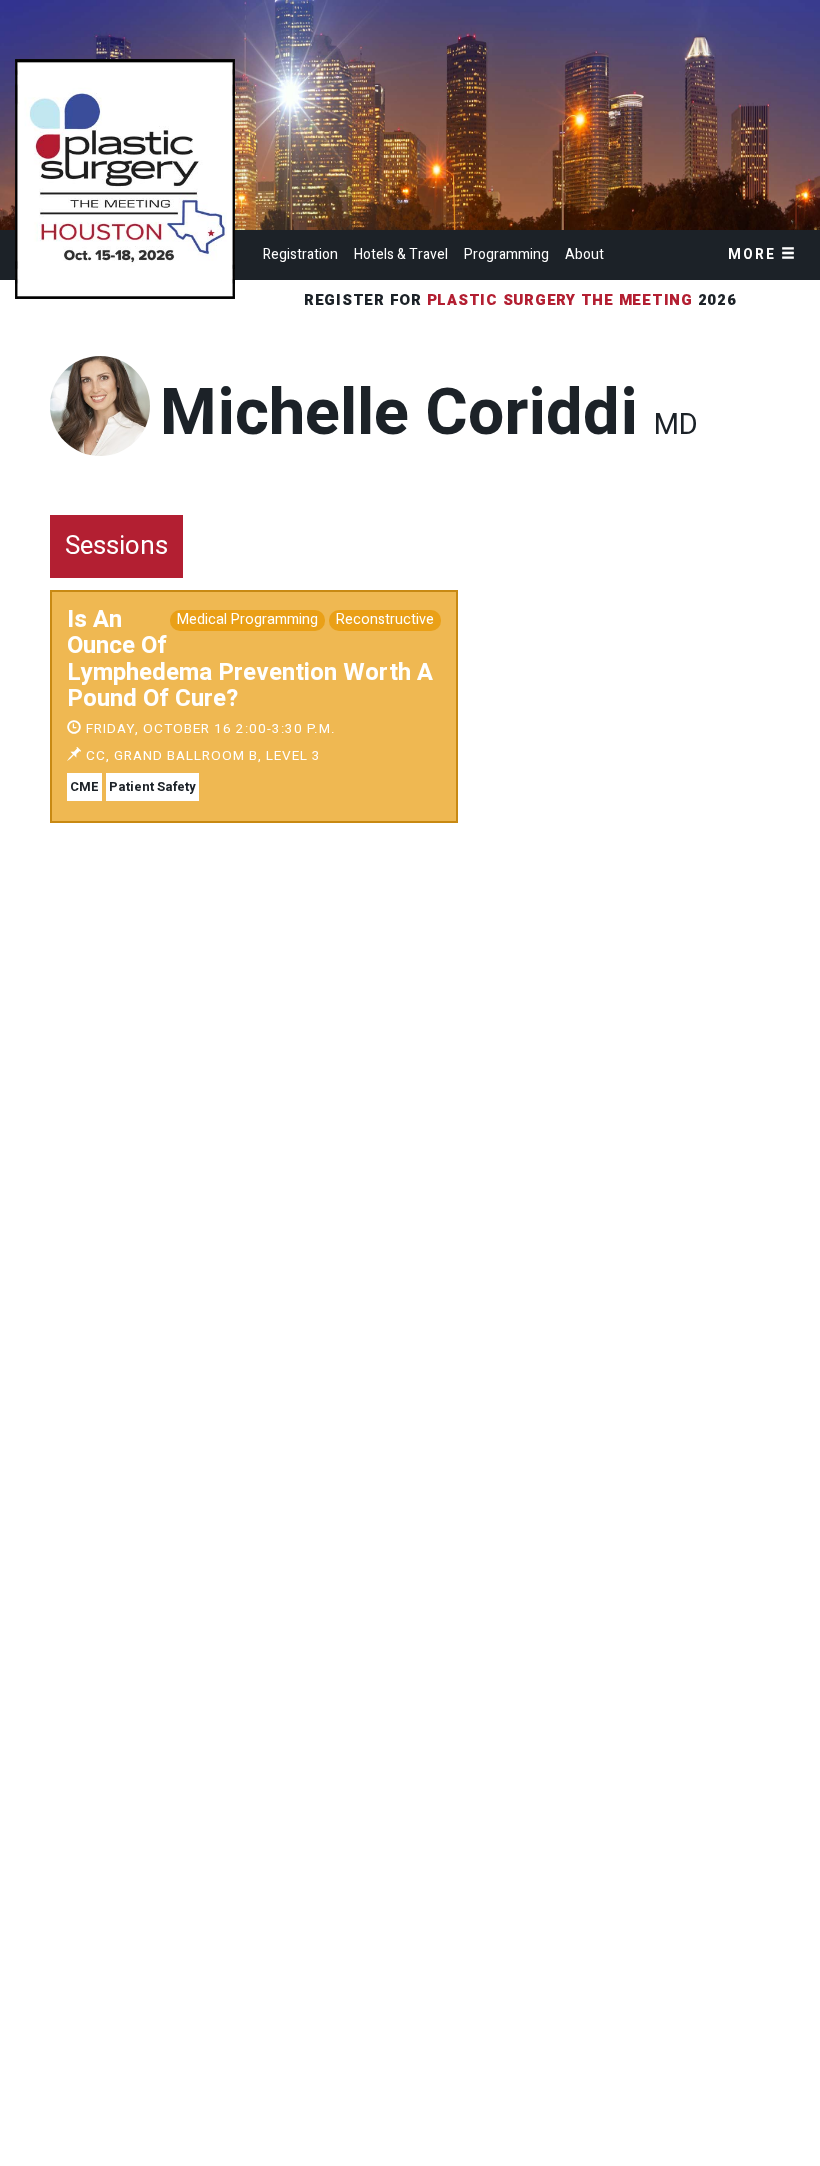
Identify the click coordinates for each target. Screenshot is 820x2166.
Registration (300, 254)
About (584, 254)
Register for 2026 (523, 300)
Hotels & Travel (401, 254)
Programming (506, 254)
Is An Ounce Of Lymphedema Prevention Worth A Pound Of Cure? (250, 659)
